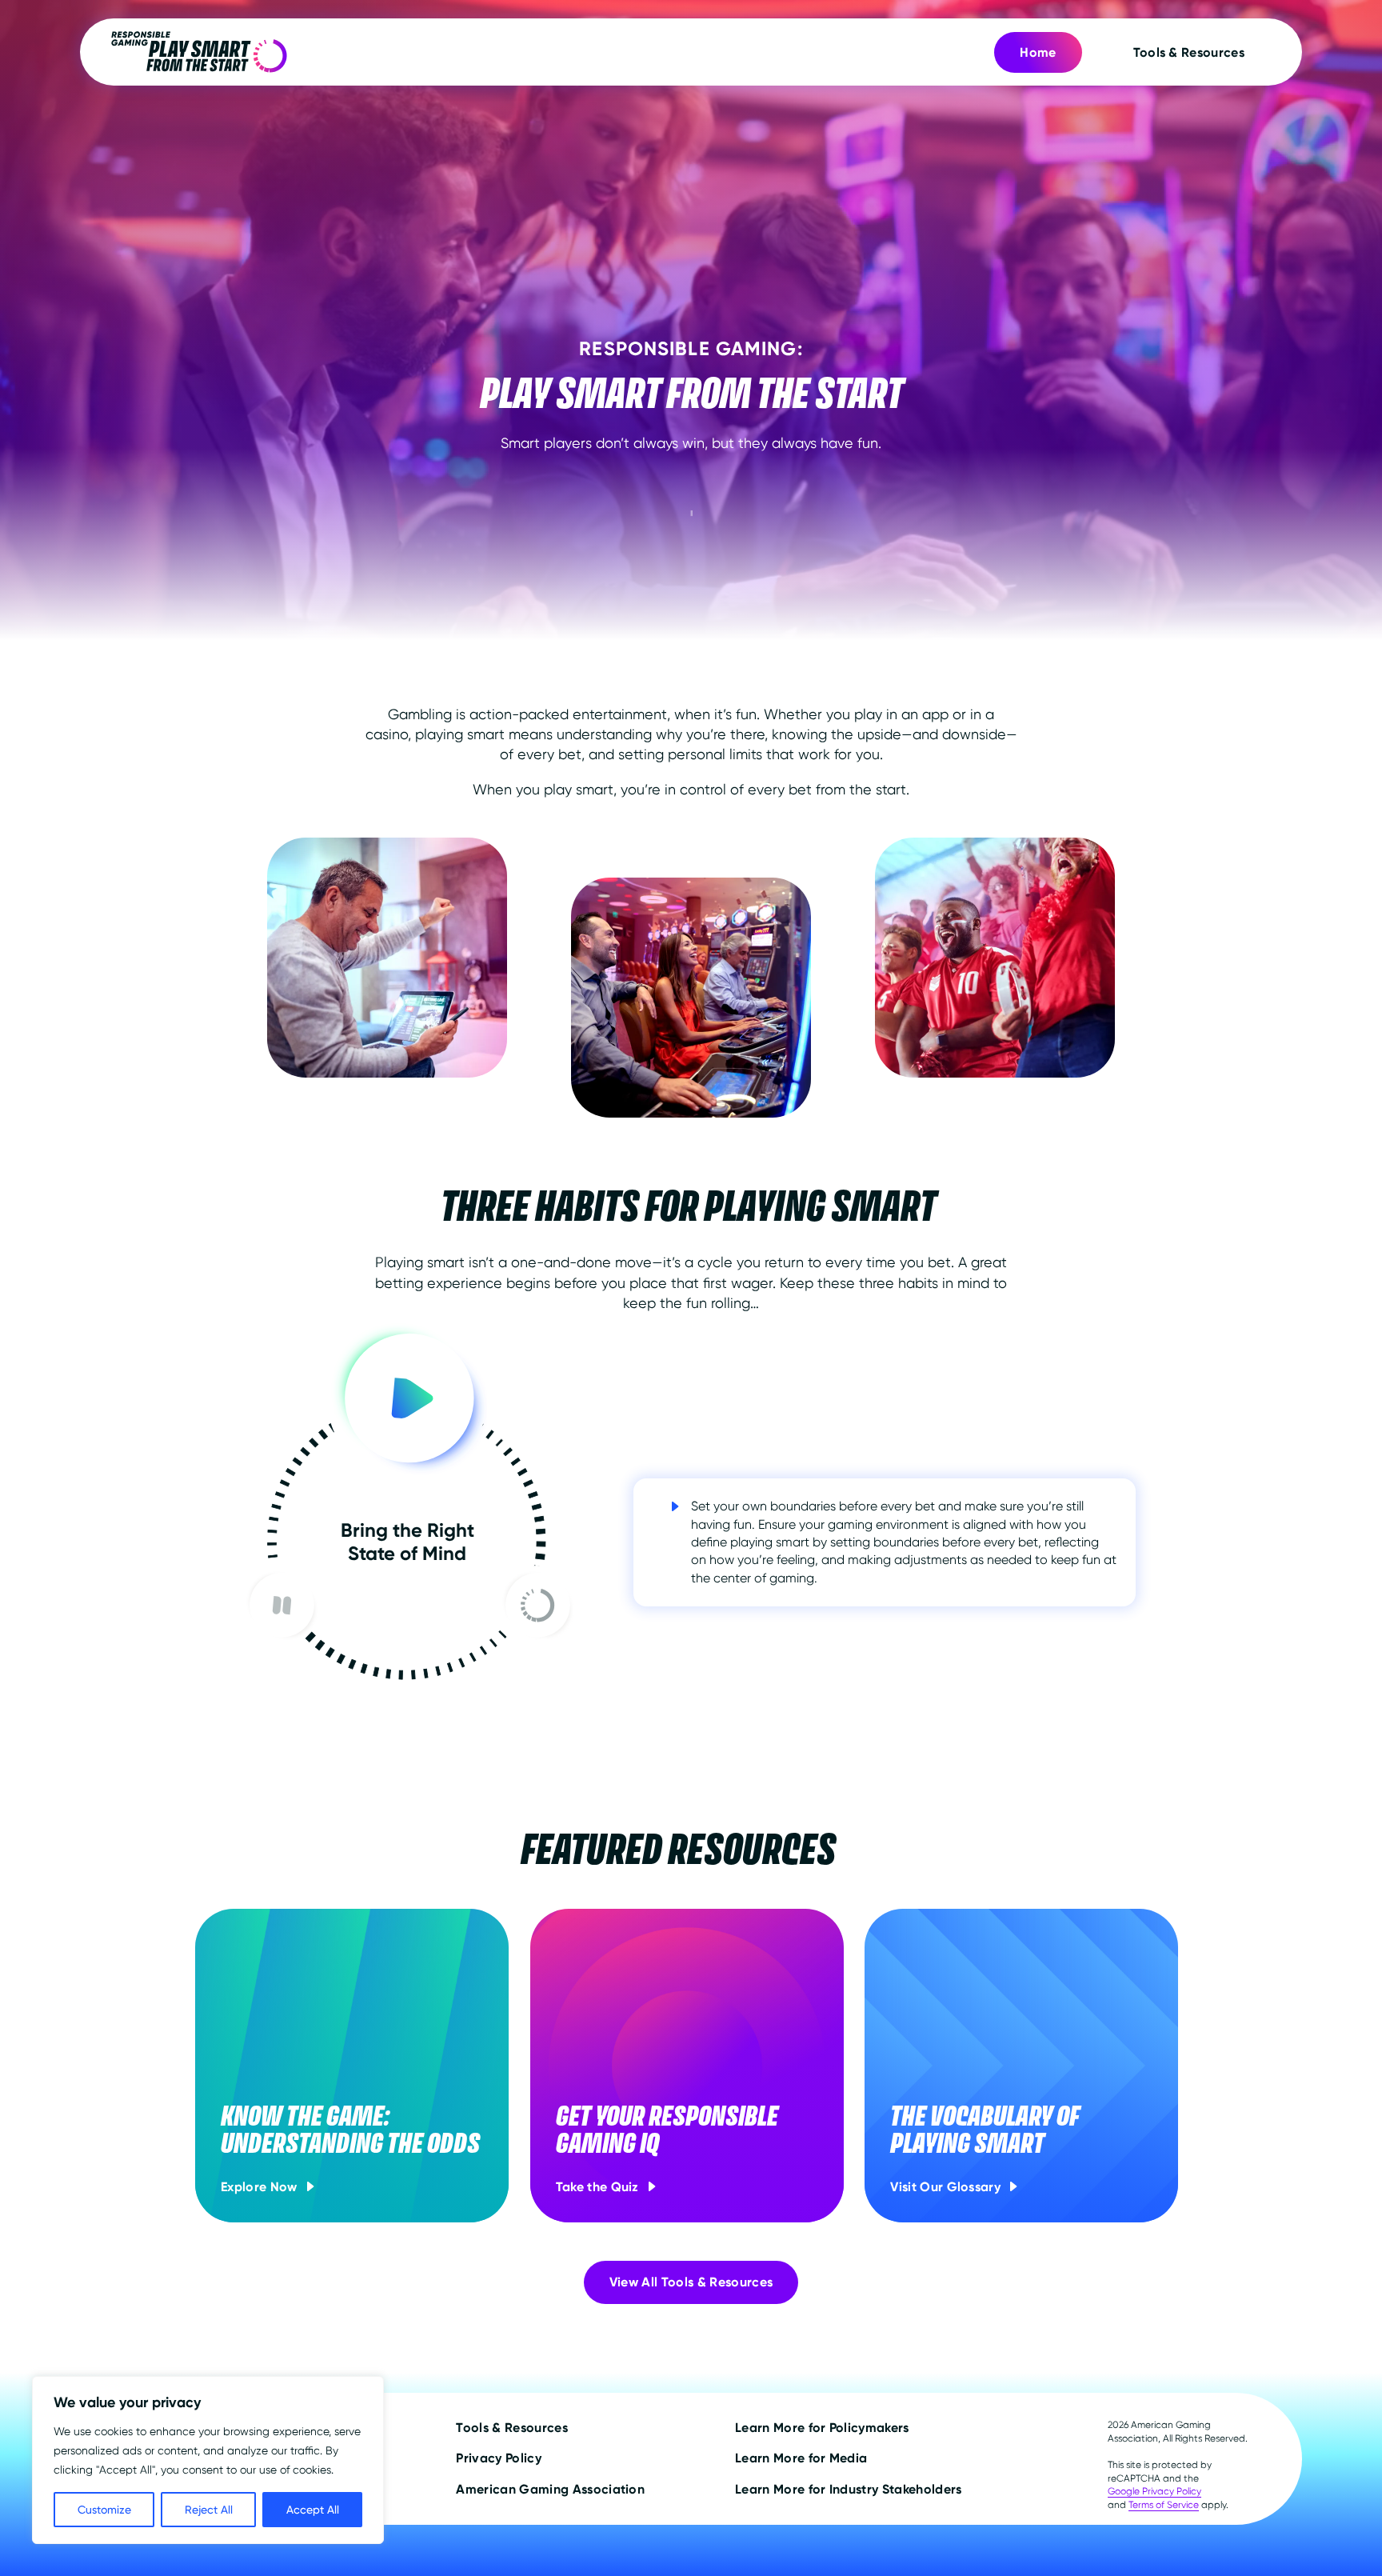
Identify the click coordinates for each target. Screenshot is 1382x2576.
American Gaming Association (550, 2489)
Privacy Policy (498, 2458)
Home (1038, 52)
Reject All (209, 2510)
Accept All (313, 2510)
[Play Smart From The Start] (199, 52)
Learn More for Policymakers (822, 2428)
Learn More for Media (801, 2458)
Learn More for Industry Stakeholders (849, 2489)
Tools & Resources (1189, 52)
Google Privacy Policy (1154, 2491)
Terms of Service (1164, 2505)
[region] (208, 2460)
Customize (104, 2510)
